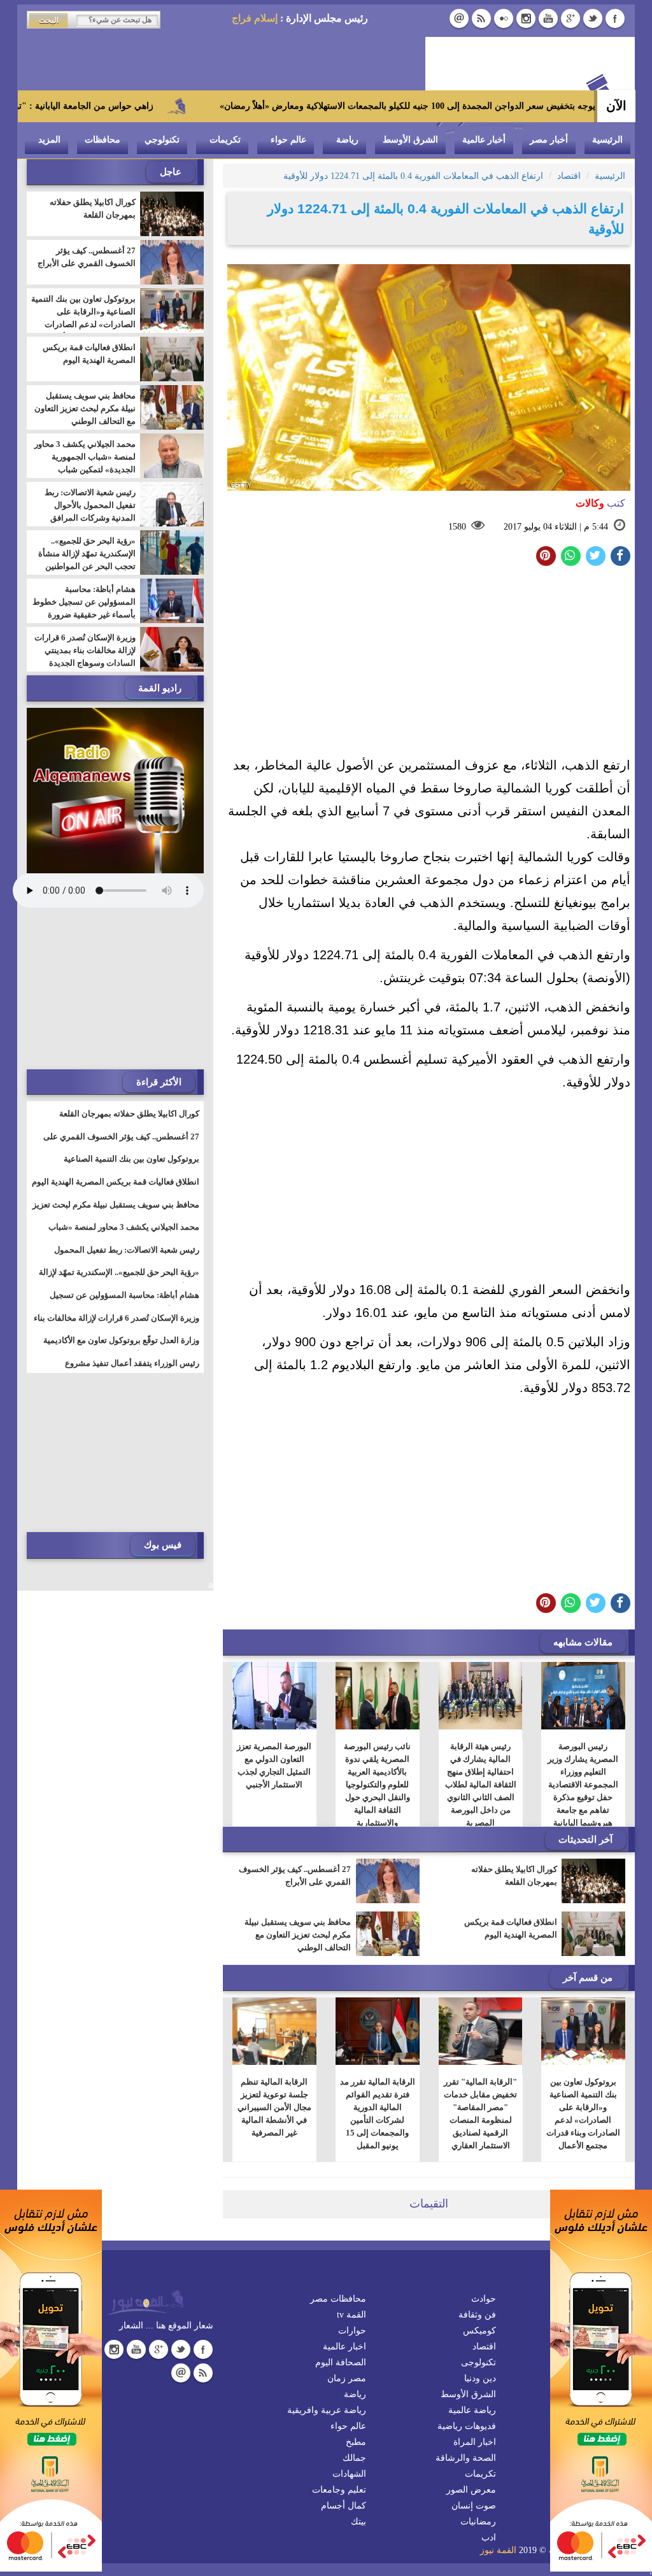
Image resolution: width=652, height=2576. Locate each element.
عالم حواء (288, 140)
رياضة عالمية (472, 2410)
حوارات (352, 2331)
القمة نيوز (498, 2550)
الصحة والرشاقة (466, 2458)
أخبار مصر (549, 140)
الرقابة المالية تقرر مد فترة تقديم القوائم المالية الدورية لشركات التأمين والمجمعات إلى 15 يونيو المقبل (378, 2114)
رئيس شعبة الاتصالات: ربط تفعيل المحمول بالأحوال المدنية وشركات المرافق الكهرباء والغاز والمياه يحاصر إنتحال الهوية (87, 518)
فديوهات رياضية (467, 2426)
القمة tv (351, 2315)
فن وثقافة (477, 2315)
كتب (600, 503)
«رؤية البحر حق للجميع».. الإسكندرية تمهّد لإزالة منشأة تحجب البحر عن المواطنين (87, 553)
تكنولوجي (162, 140)
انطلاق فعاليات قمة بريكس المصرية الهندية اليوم (511, 1928)
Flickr (504, 18)
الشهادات (349, 2474)
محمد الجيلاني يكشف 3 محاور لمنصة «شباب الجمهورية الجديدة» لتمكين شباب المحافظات (85, 463)
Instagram (526, 18)
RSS (481, 18)
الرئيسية (607, 140)
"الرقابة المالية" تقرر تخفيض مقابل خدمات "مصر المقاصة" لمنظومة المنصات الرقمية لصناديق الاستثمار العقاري (480, 2114)
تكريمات (225, 140)
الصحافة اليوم (341, 2362)
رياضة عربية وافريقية (327, 2410)
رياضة (347, 140)
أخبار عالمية (484, 140)
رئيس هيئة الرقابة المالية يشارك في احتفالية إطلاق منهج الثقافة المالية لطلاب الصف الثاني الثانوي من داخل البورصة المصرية (481, 1784)
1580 (457, 527)
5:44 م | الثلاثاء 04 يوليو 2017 (556, 527)
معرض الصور (471, 2490)
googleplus (570, 18)
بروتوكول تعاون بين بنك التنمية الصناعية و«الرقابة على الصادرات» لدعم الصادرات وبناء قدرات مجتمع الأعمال (583, 2114)
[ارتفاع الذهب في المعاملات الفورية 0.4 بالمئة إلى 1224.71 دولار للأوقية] (571, 556)
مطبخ (356, 2442)
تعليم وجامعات (339, 2490)
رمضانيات (478, 2522)
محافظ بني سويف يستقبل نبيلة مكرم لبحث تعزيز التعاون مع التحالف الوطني (298, 1935)
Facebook (615, 18)
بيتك (358, 2522)
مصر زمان (347, 2378)
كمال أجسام (344, 2506)
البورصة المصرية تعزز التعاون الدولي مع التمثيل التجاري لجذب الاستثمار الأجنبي (275, 1765)
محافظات (103, 140)
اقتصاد (484, 2347)
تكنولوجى (478, 2362)
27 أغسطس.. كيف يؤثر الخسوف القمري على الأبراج (295, 1876)
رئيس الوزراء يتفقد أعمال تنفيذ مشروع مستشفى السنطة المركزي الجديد (132, 1371)
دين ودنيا (480, 2378)
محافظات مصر (338, 2299)
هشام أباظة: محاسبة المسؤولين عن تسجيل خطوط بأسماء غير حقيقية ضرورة (84, 602)
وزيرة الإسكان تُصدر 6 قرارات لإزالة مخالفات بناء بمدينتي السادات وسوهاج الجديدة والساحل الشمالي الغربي (85, 657)
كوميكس (479, 2331)
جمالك (354, 2458)
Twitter (593, 18)
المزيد (49, 140)
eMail (459, 18)
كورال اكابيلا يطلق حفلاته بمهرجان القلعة (514, 1876)
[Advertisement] (429, 665)
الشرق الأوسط (410, 140)
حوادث (484, 2299)
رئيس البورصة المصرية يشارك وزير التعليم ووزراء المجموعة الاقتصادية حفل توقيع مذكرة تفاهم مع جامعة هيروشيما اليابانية (584, 1784)
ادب (489, 2537)
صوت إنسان (474, 2506)
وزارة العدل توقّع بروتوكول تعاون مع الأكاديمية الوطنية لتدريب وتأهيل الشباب (121, 1348)
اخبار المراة (475, 2442)
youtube (548, 18)
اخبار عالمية (344, 2347)
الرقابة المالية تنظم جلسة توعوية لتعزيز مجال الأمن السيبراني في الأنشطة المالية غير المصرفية (274, 2107)
